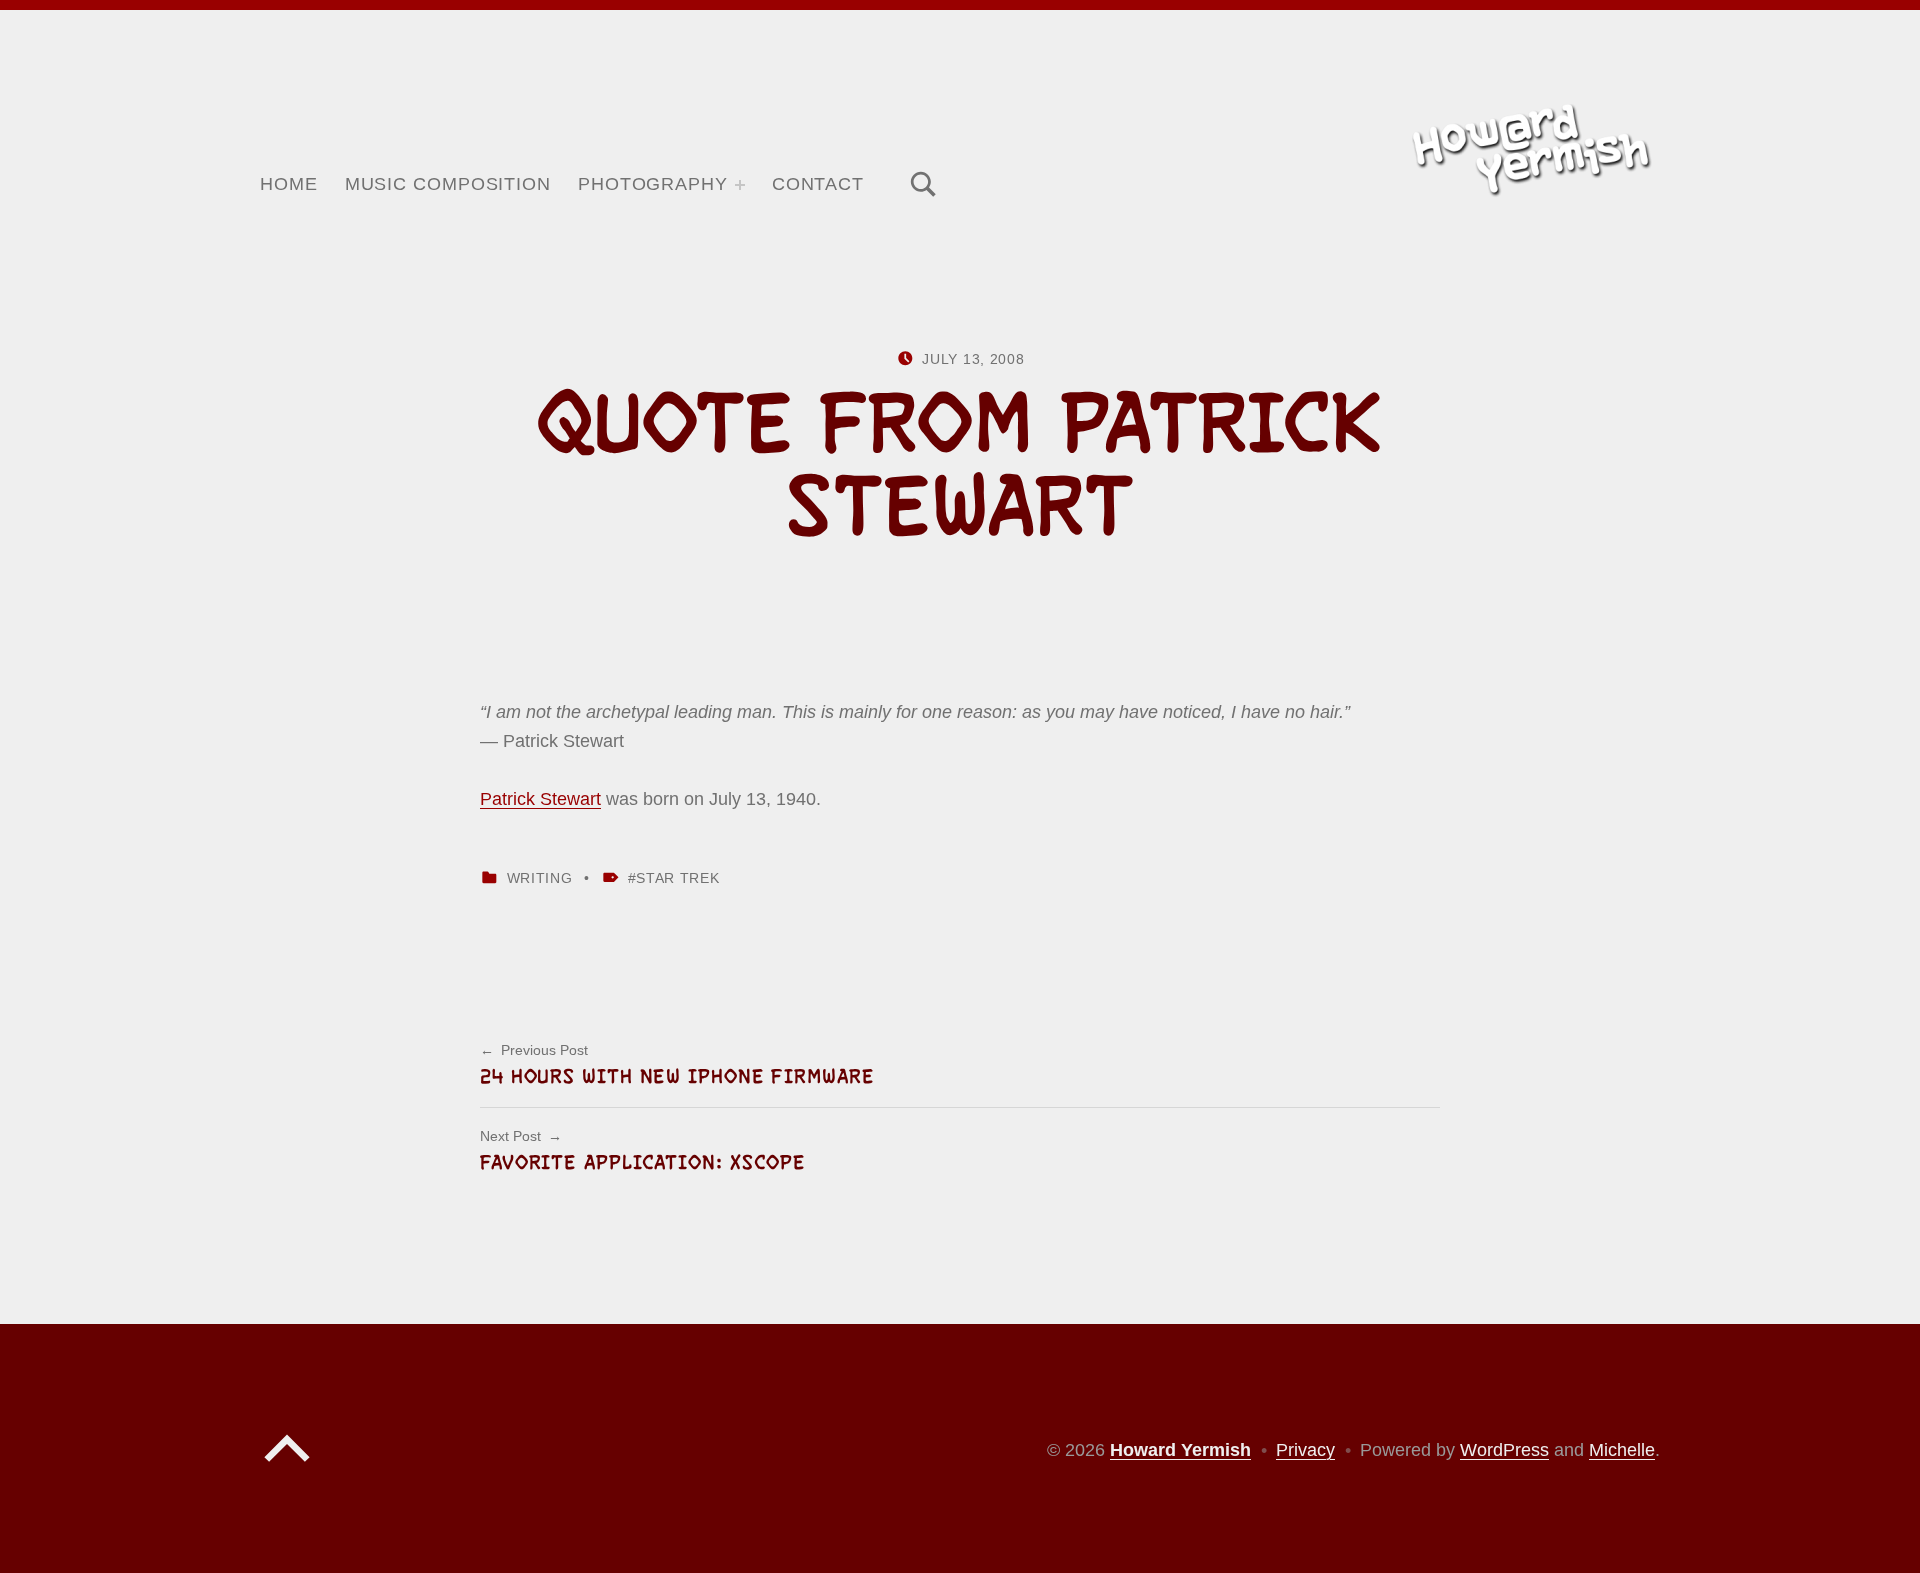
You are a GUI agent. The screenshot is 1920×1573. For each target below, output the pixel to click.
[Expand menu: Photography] (740, 185)
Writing (540, 878)
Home (289, 184)
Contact (818, 184)
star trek (677, 878)
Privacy (1305, 1450)
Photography (653, 184)
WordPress (1504, 1450)
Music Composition (448, 184)
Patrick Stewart (540, 799)
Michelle (1622, 1450)
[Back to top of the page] (287, 1467)
